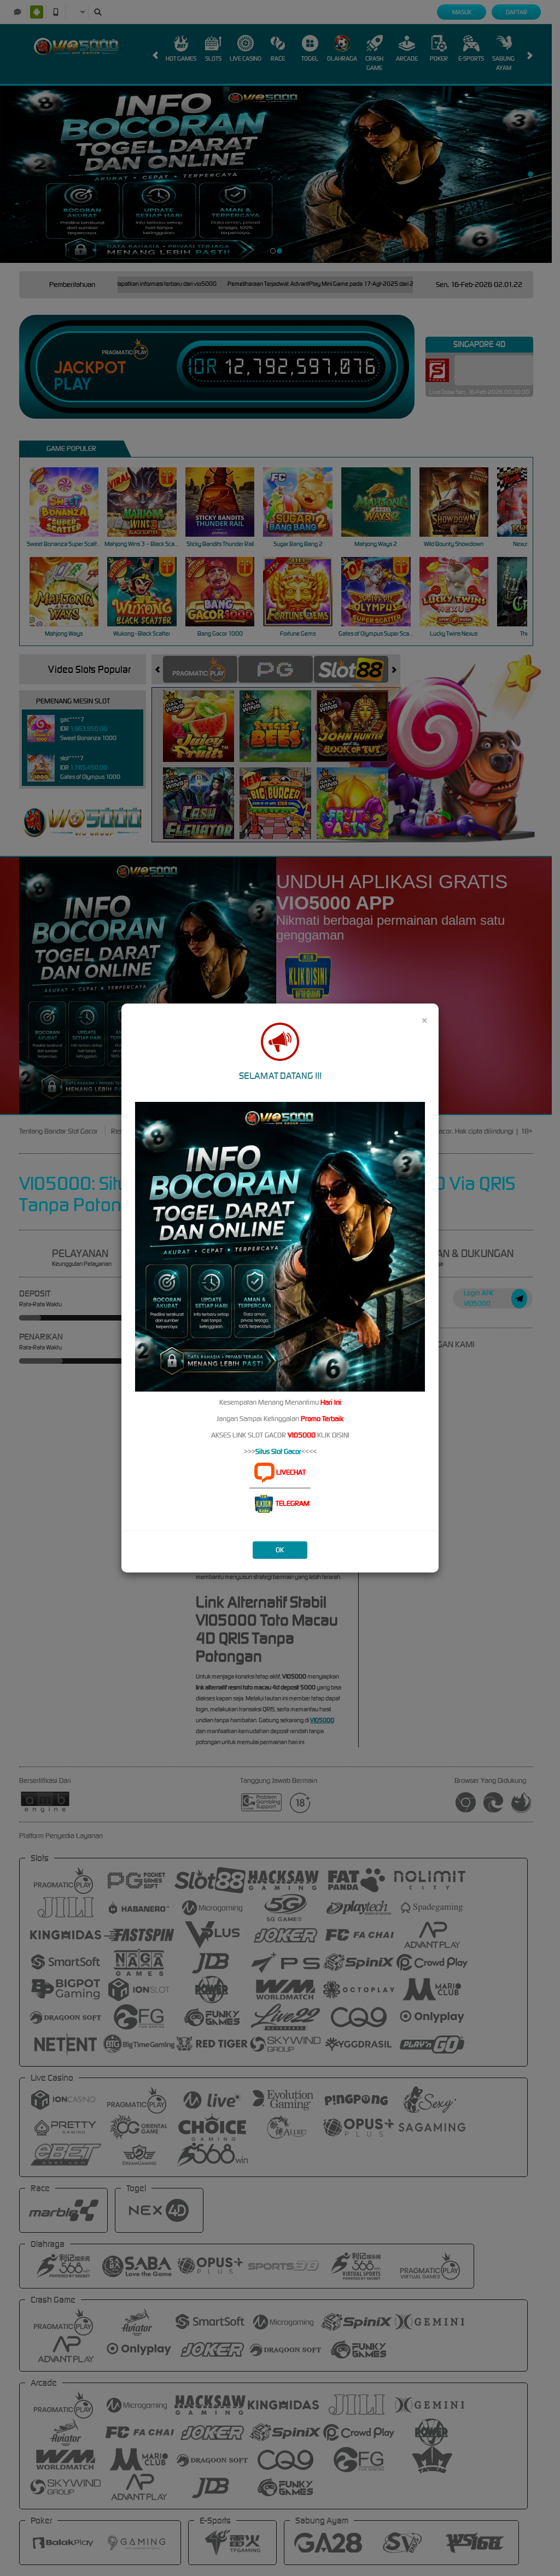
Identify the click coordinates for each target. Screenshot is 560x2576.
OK (280, 1550)
